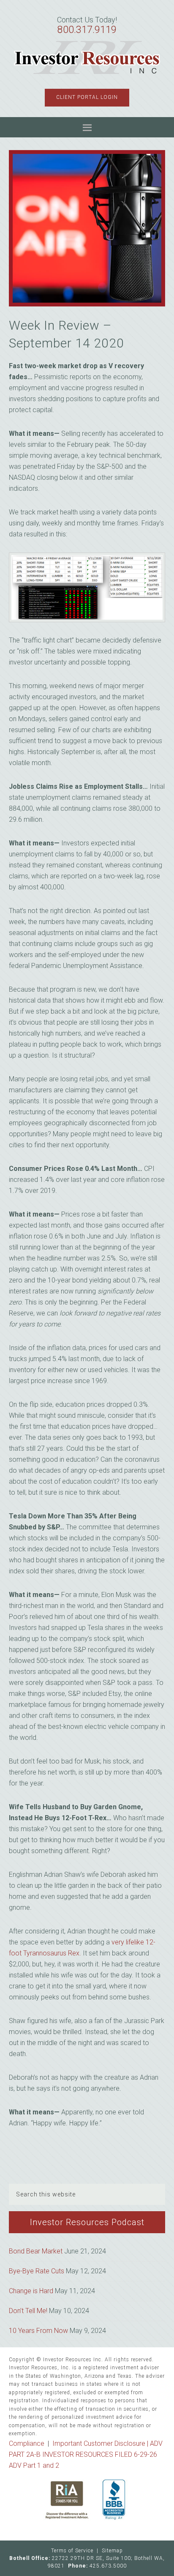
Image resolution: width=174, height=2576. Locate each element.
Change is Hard (31, 2291)
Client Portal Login (87, 97)
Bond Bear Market (36, 2251)
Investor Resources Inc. (87, 58)
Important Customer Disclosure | (101, 2443)
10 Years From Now (38, 2331)
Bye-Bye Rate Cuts (37, 2271)
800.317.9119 (87, 30)
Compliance (27, 2443)
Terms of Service (72, 2551)
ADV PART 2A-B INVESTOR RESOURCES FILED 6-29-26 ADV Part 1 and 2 (86, 2454)
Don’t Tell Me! (28, 2311)
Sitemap (112, 2551)
